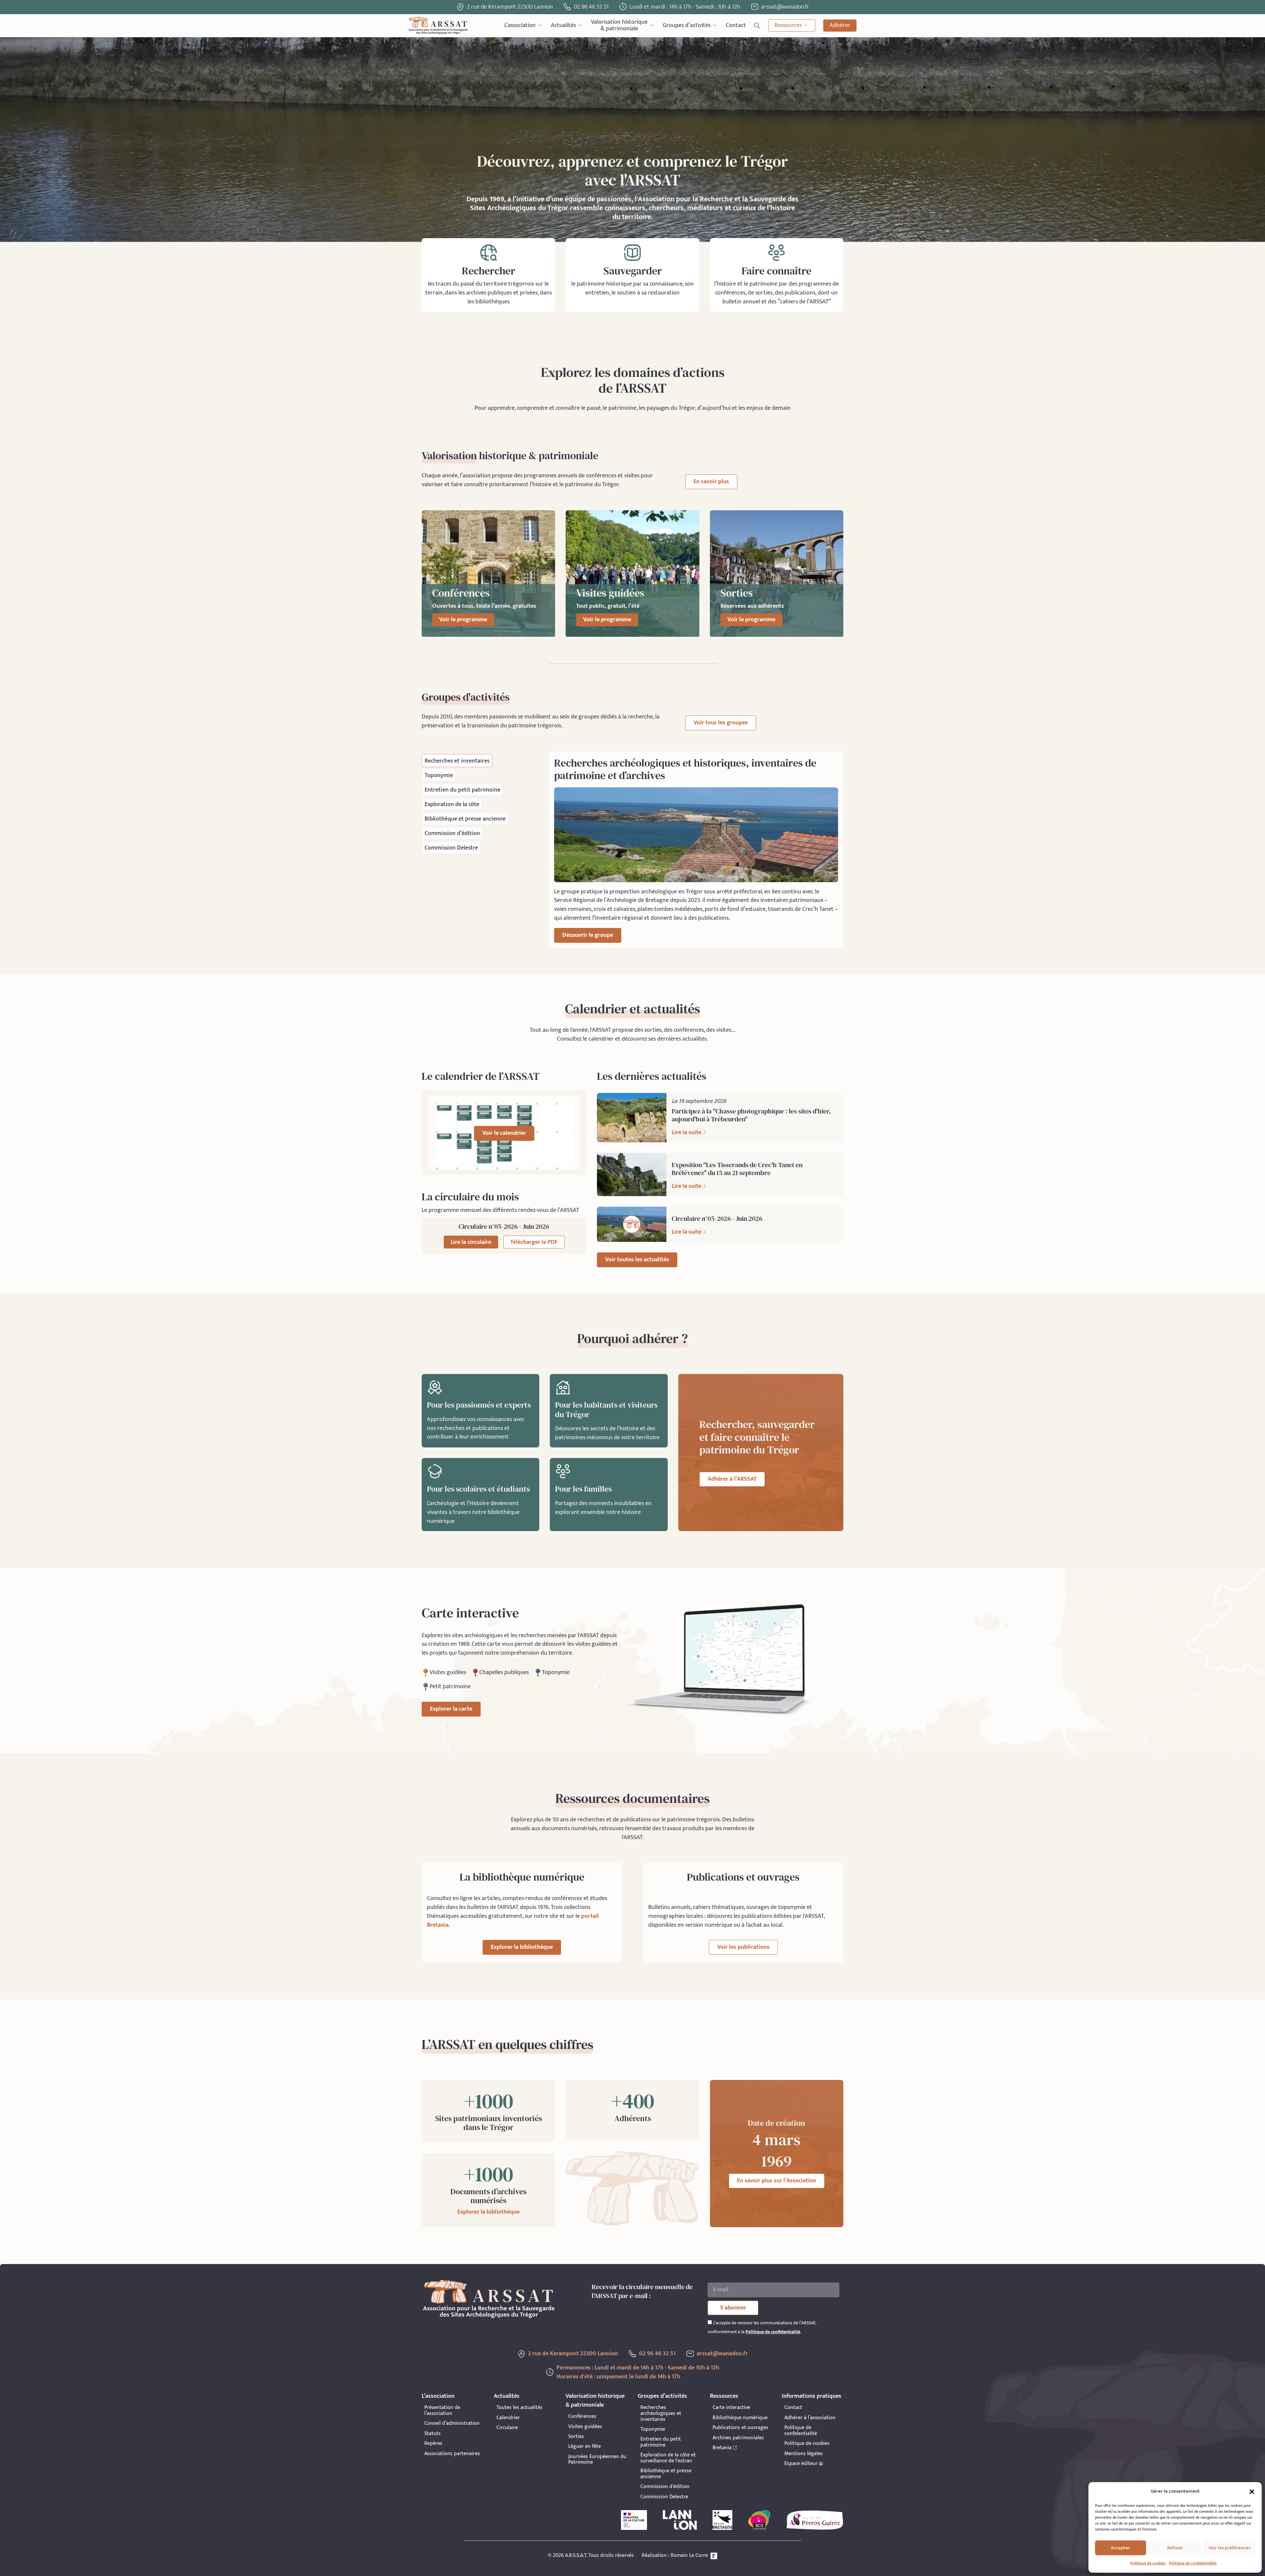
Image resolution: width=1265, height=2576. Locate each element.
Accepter (1121, 2548)
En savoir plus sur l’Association (777, 2181)
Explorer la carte (451, 1709)
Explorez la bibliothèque (488, 2212)
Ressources (788, 25)
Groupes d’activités (687, 25)
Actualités (563, 25)
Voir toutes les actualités (637, 1260)
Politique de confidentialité (1193, 2563)
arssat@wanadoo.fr (722, 2354)
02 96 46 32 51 (591, 7)
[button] (1252, 2492)
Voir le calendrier (504, 1133)
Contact (736, 25)
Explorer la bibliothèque (522, 1947)
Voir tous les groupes (721, 723)
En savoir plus (711, 482)
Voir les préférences (1229, 2548)
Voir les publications (743, 1947)
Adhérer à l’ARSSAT (732, 1479)
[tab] (457, 761)
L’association (520, 25)
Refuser (1175, 2548)
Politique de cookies (1148, 2563)
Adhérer (840, 25)
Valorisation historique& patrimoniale (619, 26)
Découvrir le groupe (588, 935)
